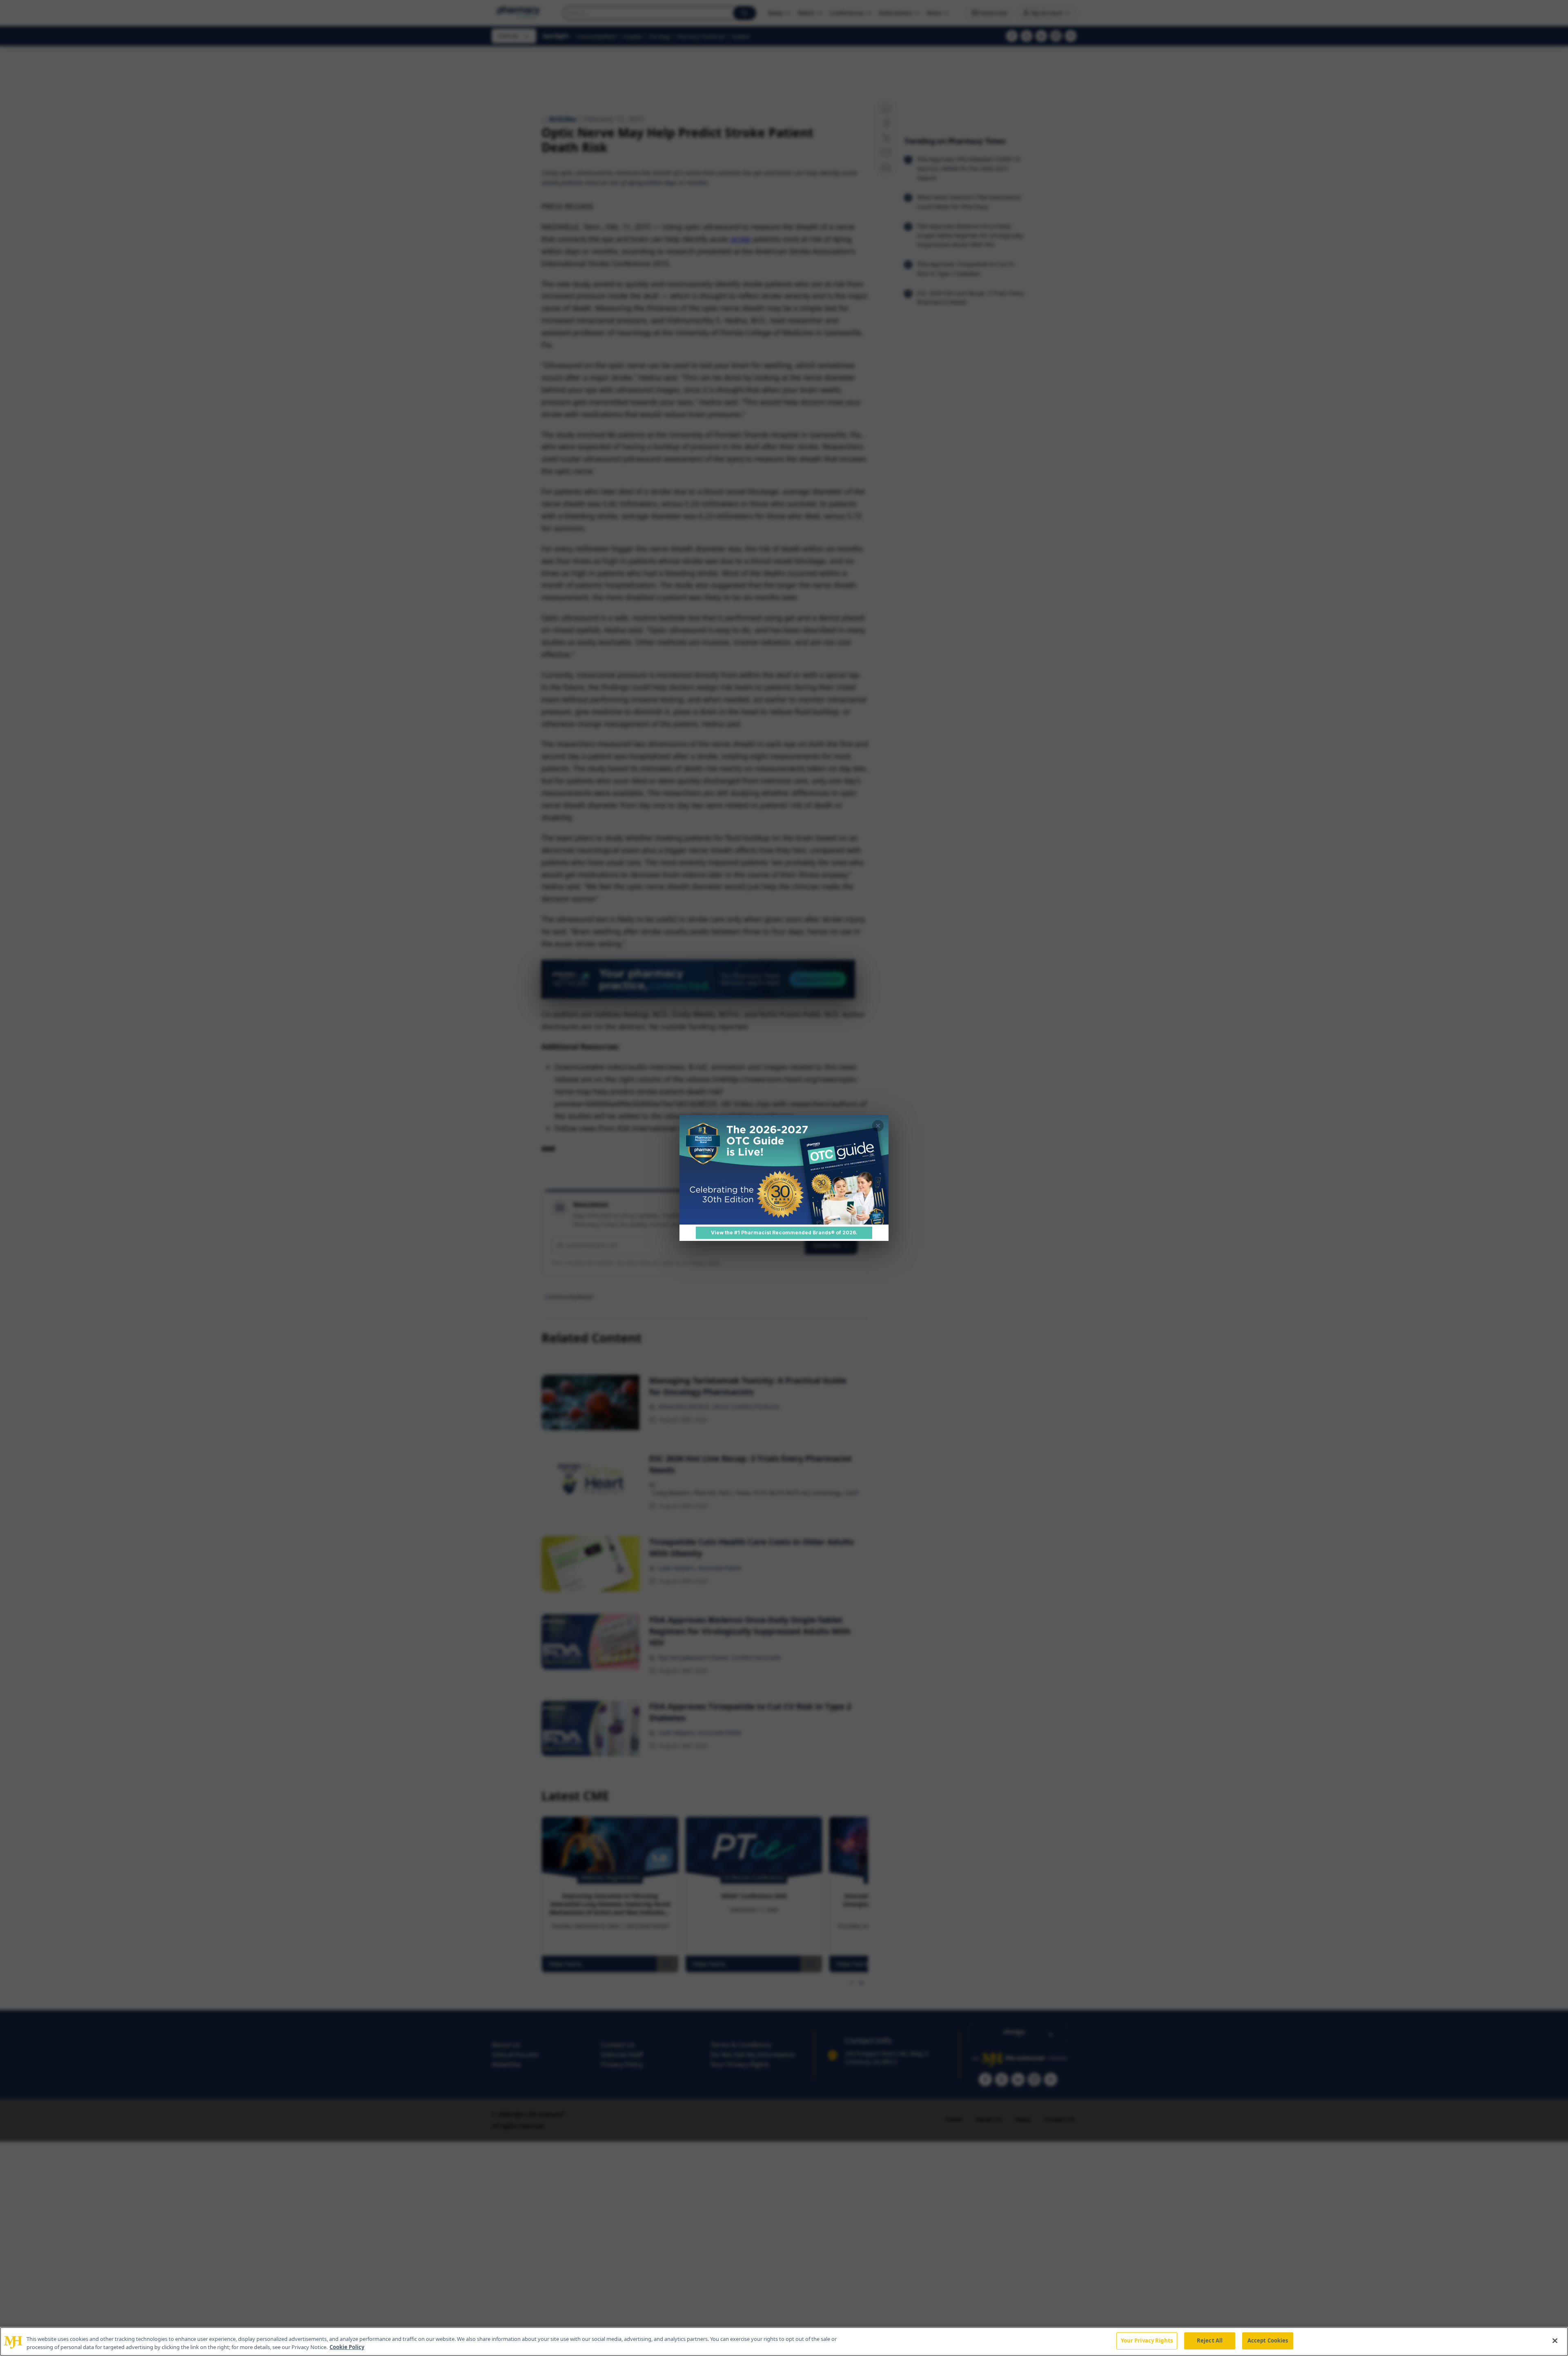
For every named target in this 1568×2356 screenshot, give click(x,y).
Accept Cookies (1268, 2340)
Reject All (1210, 2340)
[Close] (1555, 2340)
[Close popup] (878, 1126)
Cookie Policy (347, 2347)
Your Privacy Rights (1147, 2340)
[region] (784, 2341)
